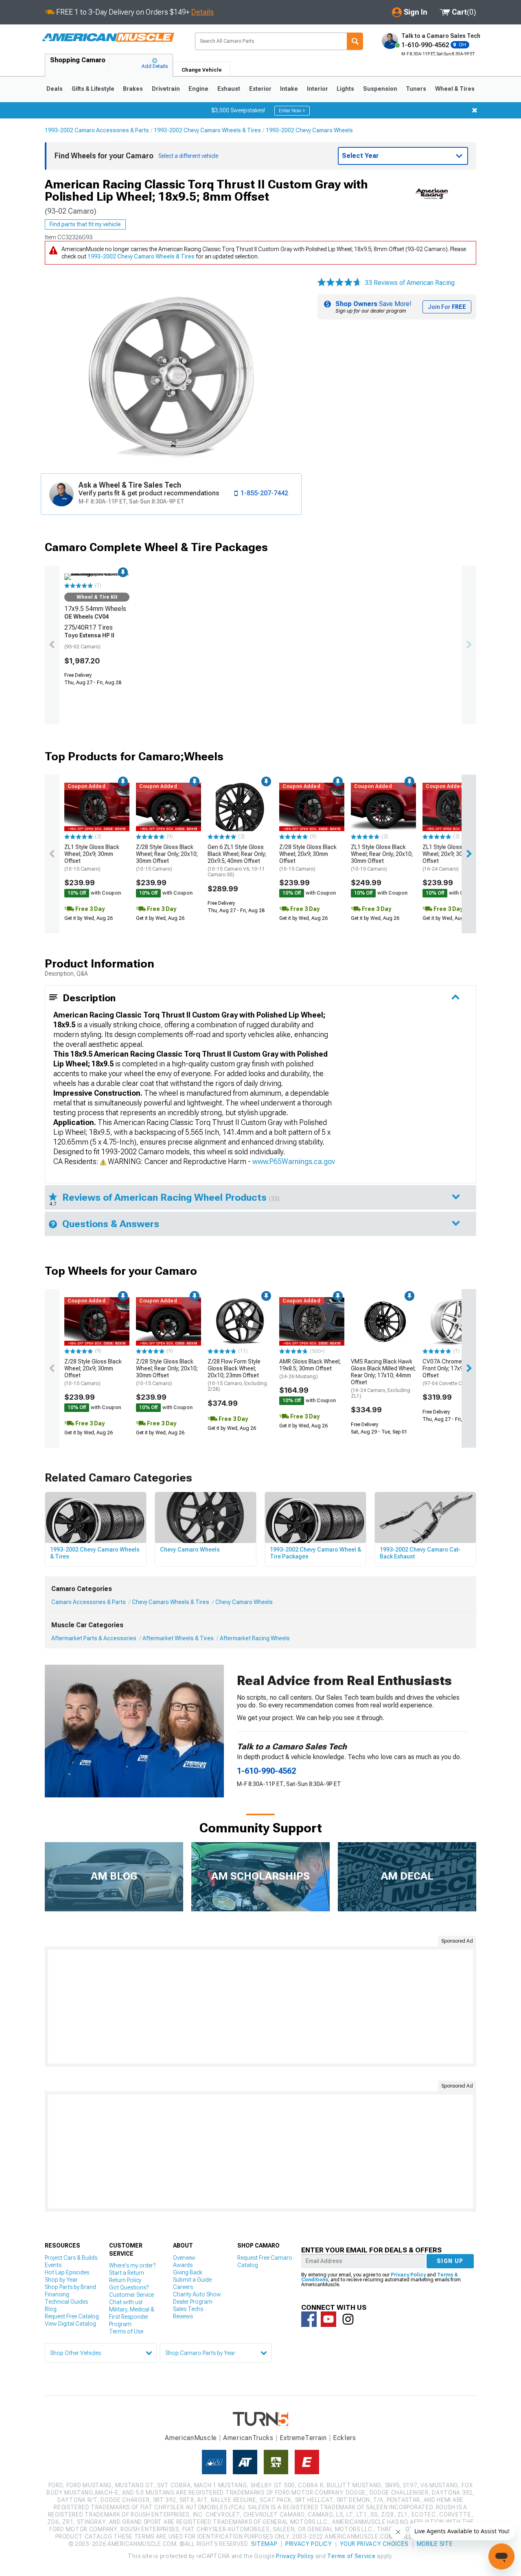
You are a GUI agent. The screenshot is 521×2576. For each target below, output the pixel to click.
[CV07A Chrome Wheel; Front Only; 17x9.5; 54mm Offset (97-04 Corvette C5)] (455, 1322)
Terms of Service (351, 2556)
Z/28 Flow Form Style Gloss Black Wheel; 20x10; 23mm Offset (237, 1375)
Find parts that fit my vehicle (85, 224)
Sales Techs (188, 2309)
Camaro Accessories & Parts (89, 1602)
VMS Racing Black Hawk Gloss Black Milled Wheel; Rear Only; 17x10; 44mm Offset (383, 1379)
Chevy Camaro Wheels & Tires (171, 1602)
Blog (51, 2309)
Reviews (183, 2316)
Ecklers (345, 2438)
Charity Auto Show (197, 2294)
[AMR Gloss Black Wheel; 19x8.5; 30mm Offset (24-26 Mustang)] (312, 1322)
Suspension (380, 89)
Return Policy (125, 2280)
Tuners (416, 89)
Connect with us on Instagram (348, 2319)
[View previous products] (52, 645)
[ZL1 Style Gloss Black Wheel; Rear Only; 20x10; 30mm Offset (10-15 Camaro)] (383, 807)
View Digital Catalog (70, 2324)
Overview (184, 2258)
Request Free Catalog (72, 2316)
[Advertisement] (260, 2007)
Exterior (260, 89)
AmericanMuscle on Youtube (328, 2319)
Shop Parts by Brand (70, 2287)
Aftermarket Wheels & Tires (178, 1638)
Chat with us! (126, 2302)
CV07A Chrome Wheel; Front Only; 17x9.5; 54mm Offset (454, 1372)
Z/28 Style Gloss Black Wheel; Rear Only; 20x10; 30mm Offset (167, 858)
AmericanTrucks (248, 2438)
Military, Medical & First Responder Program (132, 2317)
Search (355, 41)
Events (53, 2265)
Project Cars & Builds (71, 2258)
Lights (345, 89)
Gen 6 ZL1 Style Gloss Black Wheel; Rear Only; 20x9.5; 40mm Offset (237, 861)
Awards (183, 2265)
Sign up (450, 2261)
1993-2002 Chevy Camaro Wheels (309, 130)
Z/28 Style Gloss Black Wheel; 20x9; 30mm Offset (308, 858)
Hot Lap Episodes (67, 2272)
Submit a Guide (192, 2280)
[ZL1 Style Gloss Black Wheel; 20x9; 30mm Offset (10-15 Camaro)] (97, 807)
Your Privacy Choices (374, 2544)
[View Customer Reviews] (339, 283)
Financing (57, 2294)
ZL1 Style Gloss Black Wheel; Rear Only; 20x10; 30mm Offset (382, 858)
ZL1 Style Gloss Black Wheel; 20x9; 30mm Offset (92, 858)
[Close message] (475, 110)
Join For (447, 307)
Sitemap (264, 2544)
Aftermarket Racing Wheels (255, 1638)
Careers (183, 2287)
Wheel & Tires (455, 89)
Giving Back (188, 2272)
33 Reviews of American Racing (410, 283)
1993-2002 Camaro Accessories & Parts (97, 130)
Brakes (133, 89)
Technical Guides (66, 2302)
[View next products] (469, 645)
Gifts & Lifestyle (93, 89)
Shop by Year (61, 2280)
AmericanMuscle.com (108, 38)
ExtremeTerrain (303, 2438)
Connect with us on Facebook (309, 2319)
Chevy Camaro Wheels (244, 1602)
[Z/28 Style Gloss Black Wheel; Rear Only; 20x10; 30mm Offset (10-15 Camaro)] (169, 807)
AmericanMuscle (191, 2438)
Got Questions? (129, 2287)
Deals (55, 89)
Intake (289, 89)
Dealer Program (193, 2302)
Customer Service (131, 2295)
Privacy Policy (408, 2275)
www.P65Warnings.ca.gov (294, 1161)
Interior (317, 89)
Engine (198, 89)
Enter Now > (292, 111)
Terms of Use (126, 2331)
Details (202, 12)
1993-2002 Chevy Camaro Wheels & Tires (207, 130)
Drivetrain (166, 89)
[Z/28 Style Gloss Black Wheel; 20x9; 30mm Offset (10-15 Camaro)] (312, 807)
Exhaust (229, 89)
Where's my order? (132, 2265)
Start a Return (127, 2273)
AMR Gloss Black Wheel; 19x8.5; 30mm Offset (310, 1369)
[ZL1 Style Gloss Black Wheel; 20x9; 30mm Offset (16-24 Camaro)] (455, 807)
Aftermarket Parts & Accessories (94, 1638)
